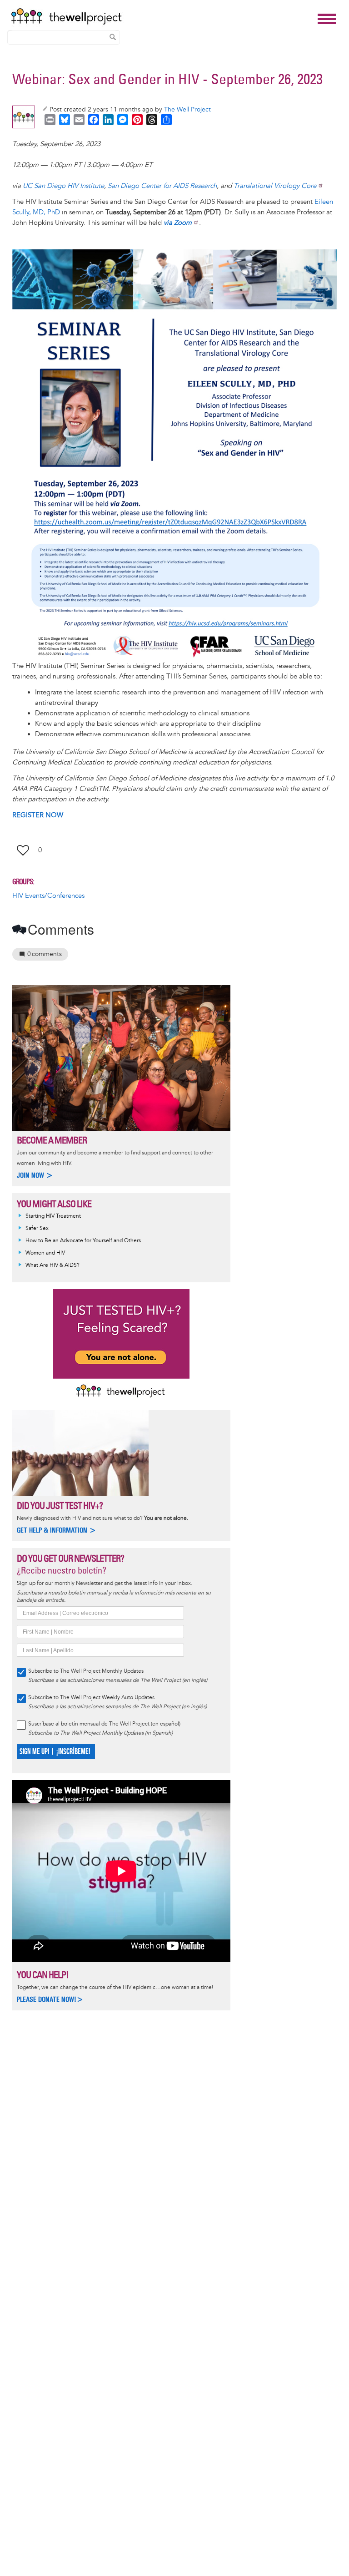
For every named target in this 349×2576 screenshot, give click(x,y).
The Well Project (187, 109)
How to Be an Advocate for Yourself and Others (83, 1241)
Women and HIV (45, 1253)
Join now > (35, 1175)
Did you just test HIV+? (60, 1506)
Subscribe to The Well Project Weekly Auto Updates (91, 1698)
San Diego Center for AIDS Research (162, 186)
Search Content (113, 37)
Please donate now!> (50, 1999)
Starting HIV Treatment (53, 1216)
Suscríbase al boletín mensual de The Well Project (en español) (104, 1724)
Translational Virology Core (275, 186)
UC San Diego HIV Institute (63, 186)
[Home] (162, 16)
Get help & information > (57, 1530)
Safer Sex (37, 1228)
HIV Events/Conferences (48, 896)
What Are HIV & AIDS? (52, 1265)
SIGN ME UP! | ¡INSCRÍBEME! (55, 1752)
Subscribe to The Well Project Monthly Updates (86, 1671)
